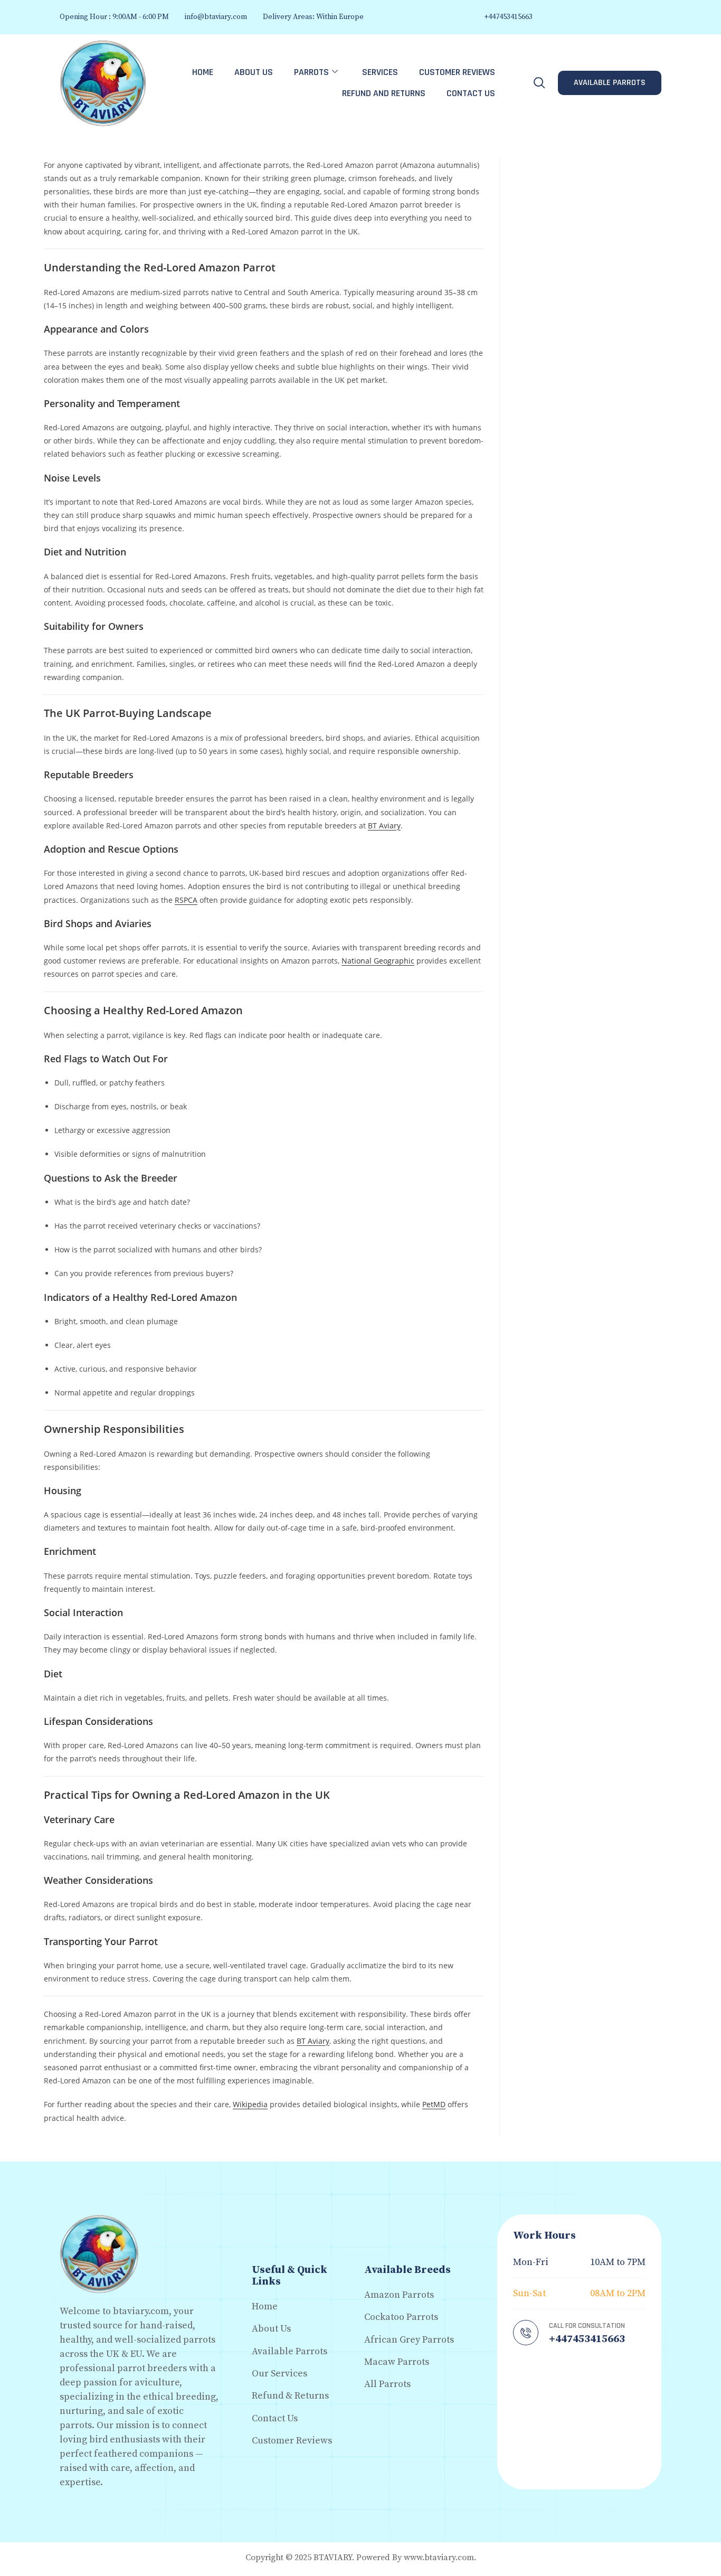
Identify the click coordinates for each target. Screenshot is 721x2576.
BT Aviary (384, 825)
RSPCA (186, 900)
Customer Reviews (457, 72)
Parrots (311, 72)
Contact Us (471, 93)
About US (254, 72)
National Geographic (378, 961)
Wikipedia (250, 2104)
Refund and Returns (384, 93)
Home (203, 72)
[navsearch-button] (539, 83)
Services (380, 72)
